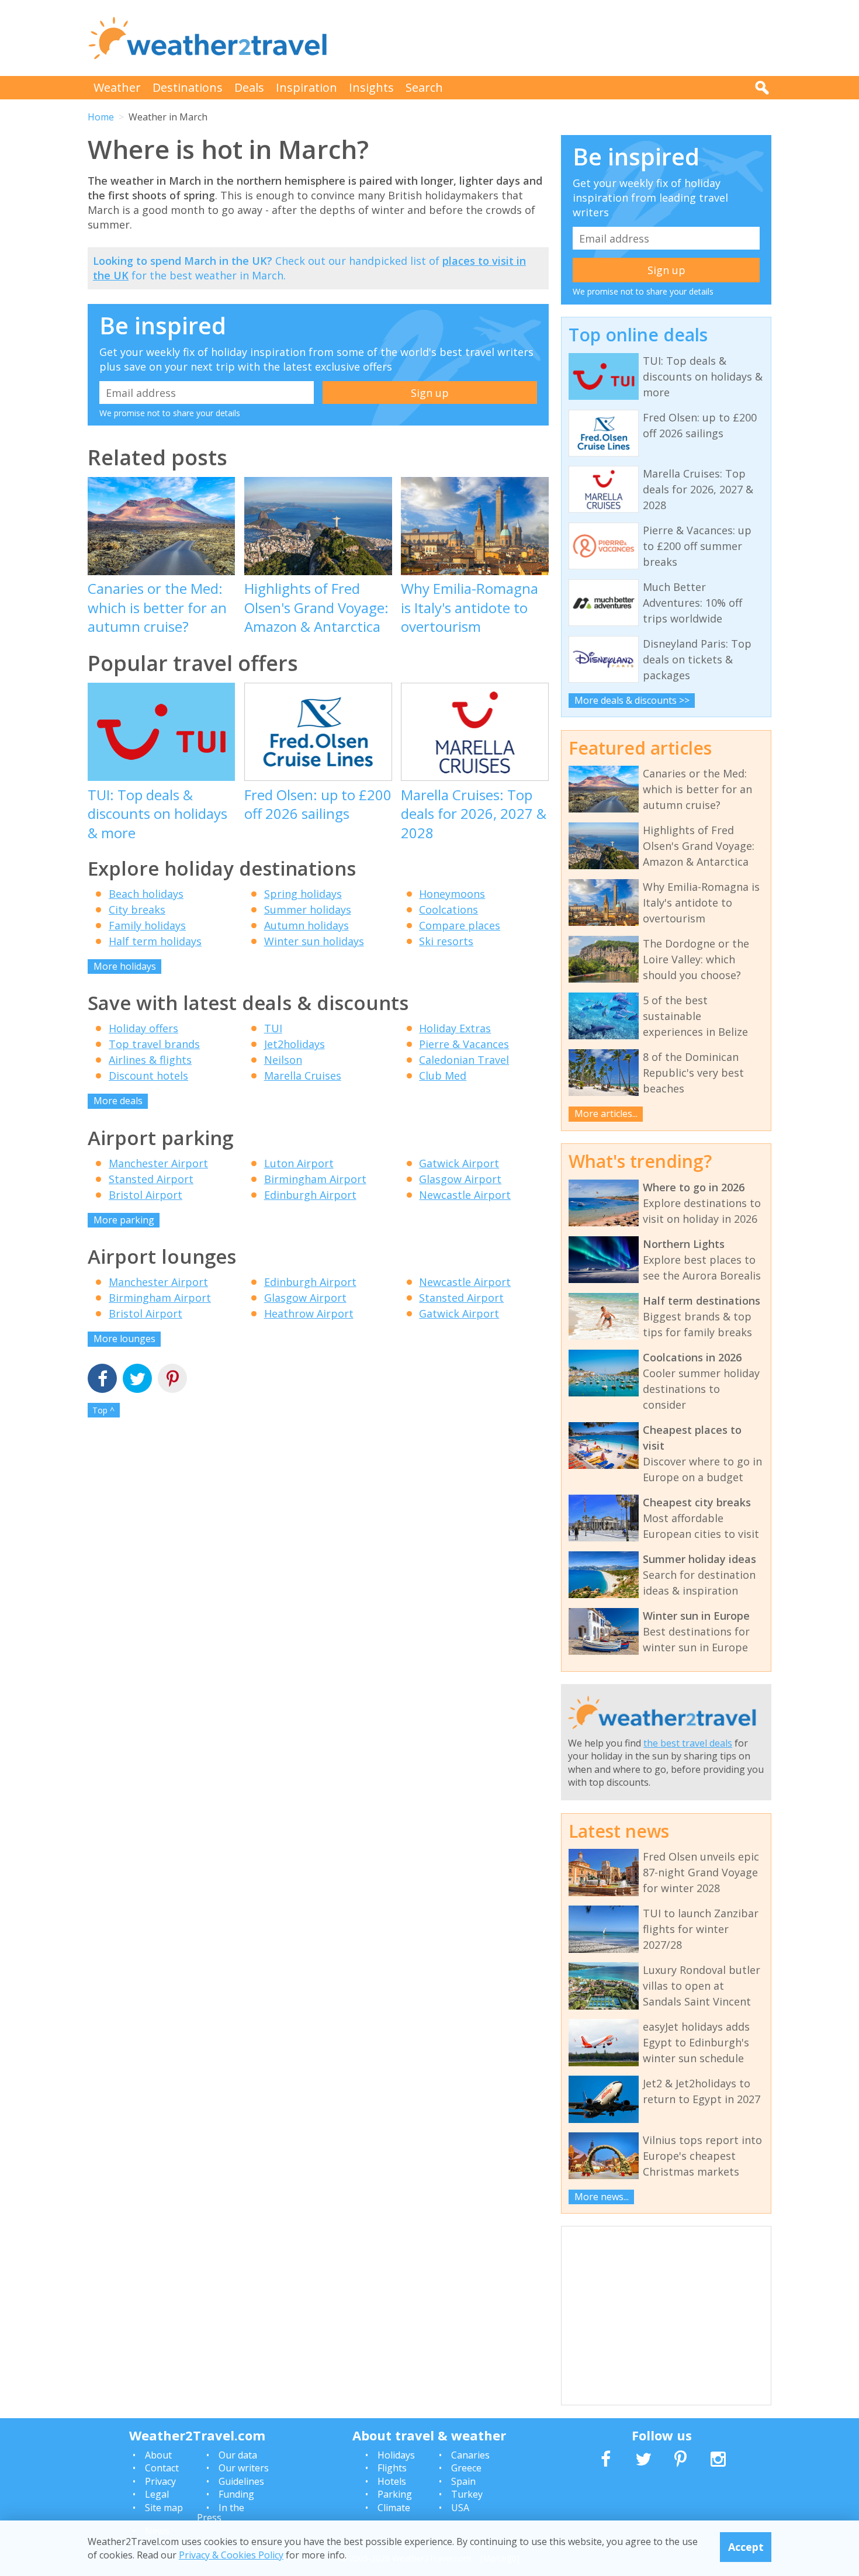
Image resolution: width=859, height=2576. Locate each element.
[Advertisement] (559, 38)
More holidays (125, 966)
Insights (371, 87)
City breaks (137, 910)
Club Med (443, 1076)
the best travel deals (688, 1743)
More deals (118, 1101)
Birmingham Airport (315, 1179)
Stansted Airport (151, 1179)
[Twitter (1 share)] (137, 1380)
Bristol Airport (146, 1195)
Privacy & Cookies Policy (231, 2554)
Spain (463, 2481)
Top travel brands (154, 1044)
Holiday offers (143, 1028)
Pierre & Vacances (464, 1044)
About (158, 2455)
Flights (392, 2468)
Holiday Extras (455, 1028)
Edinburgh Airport (310, 1195)
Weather (117, 87)
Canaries (470, 2455)
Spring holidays (303, 894)
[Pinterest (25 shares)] (172, 1380)
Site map (164, 2508)
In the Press (221, 2513)
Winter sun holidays (314, 941)
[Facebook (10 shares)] (102, 1380)
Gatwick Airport (459, 1163)
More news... (602, 2197)
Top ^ (103, 1410)
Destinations (188, 87)
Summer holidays (308, 910)
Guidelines (241, 2481)
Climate (394, 2508)
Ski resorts (446, 941)
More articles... (606, 1114)
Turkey (467, 2494)
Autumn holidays (306, 925)
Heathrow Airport (309, 1313)
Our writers (244, 2468)
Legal (157, 2494)
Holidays (396, 2455)
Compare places (460, 925)
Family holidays (147, 925)
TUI (273, 1028)
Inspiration (306, 87)
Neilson (283, 1060)
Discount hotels (148, 1076)
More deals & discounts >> (632, 700)
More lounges (124, 1339)
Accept (746, 2547)
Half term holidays (155, 941)
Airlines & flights (150, 1060)
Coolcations (448, 910)
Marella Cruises (303, 1076)
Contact (162, 2468)
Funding (236, 2494)
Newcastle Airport (465, 1195)
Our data (238, 2455)
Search (424, 87)
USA (460, 2508)
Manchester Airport (158, 1163)
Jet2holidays (295, 1044)
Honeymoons (452, 894)
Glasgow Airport (460, 1179)
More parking (124, 1220)
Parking (395, 2494)
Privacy (160, 2481)
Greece (466, 2468)
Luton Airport (299, 1163)
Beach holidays (146, 894)
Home (101, 117)
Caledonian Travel (464, 1060)
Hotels (392, 2481)
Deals (249, 87)
